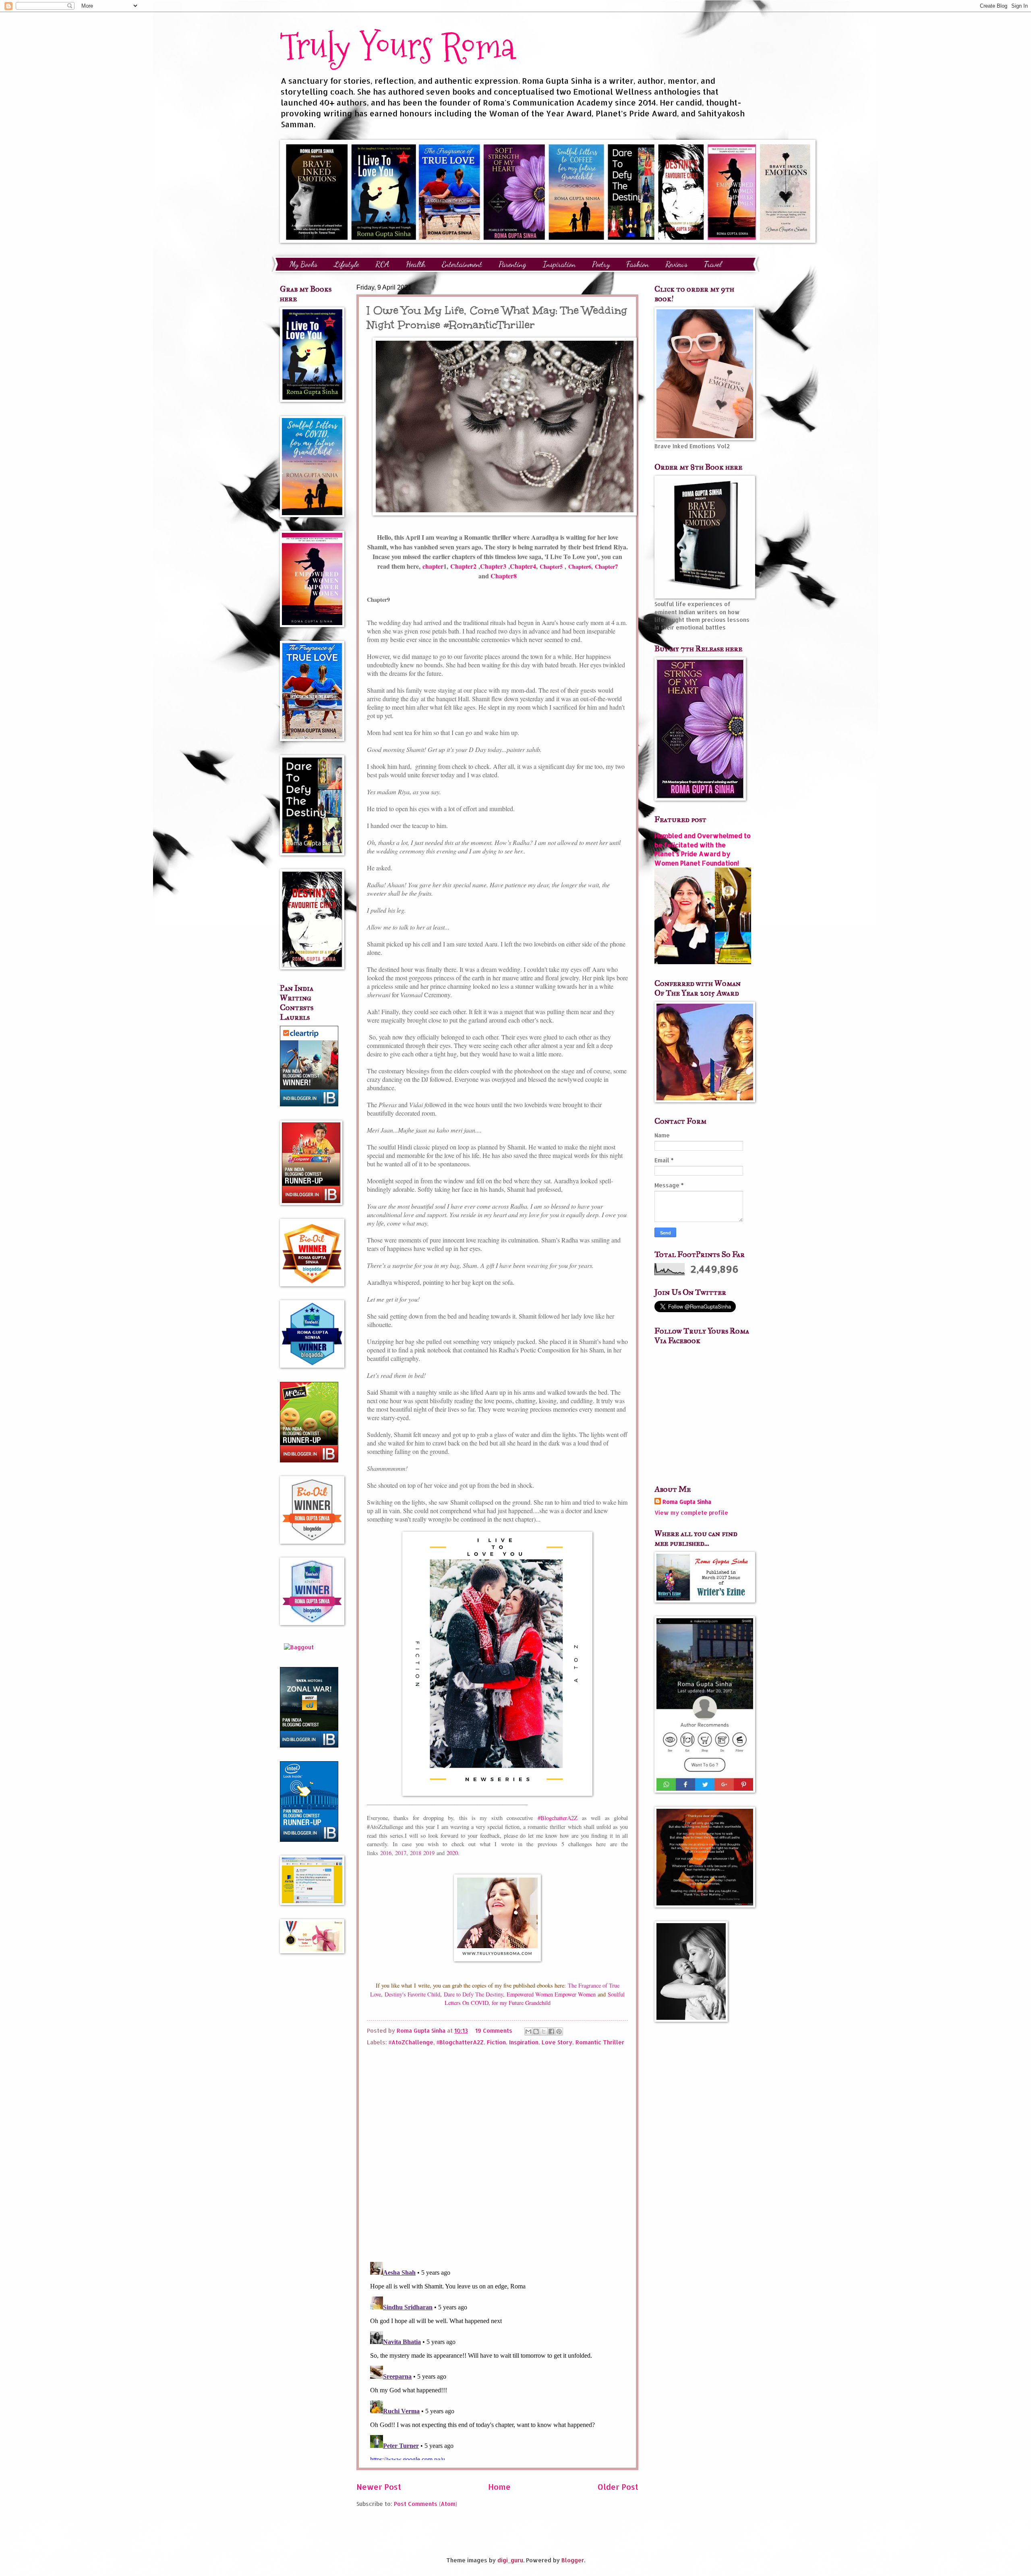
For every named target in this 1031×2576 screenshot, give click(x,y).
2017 (401, 1853)
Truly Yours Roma (397, 46)
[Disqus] (497, 2151)
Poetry (601, 264)
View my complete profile (691, 1513)
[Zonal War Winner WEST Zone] (309, 1745)
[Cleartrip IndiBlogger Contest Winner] (309, 1104)
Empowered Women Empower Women (551, 1994)
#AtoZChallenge (411, 2042)
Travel (713, 264)
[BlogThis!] (536, 2031)
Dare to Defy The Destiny (473, 1994)
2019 (429, 1853)
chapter (433, 566)
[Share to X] (544, 2031)
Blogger (573, 2560)
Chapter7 (606, 566)
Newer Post (379, 2487)
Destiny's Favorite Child (412, 1994)
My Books (303, 264)
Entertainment (462, 264)
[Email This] (528, 2031)
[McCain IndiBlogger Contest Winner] (309, 1460)
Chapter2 (464, 566)
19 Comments (494, 2030)
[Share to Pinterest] (559, 2031)
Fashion (638, 264)
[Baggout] (299, 1647)
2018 (416, 1853)
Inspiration (559, 264)
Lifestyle (346, 264)
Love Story (557, 2042)
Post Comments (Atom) (425, 2504)
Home (499, 2487)
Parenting (512, 264)
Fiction (496, 2042)
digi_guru (510, 2560)
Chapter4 (523, 566)
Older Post (618, 2487)
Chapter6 (580, 566)
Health (416, 264)
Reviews (676, 264)
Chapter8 (504, 576)
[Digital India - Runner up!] (309, 1840)
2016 (386, 1853)
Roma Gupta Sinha (687, 1502)
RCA (382, 264)
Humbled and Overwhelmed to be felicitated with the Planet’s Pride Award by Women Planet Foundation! (703, 849)
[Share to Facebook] (551, 2031)
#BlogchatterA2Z (560, 1818)
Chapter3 (493, 566)
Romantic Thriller (600, 2042)
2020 (452, 1853)
